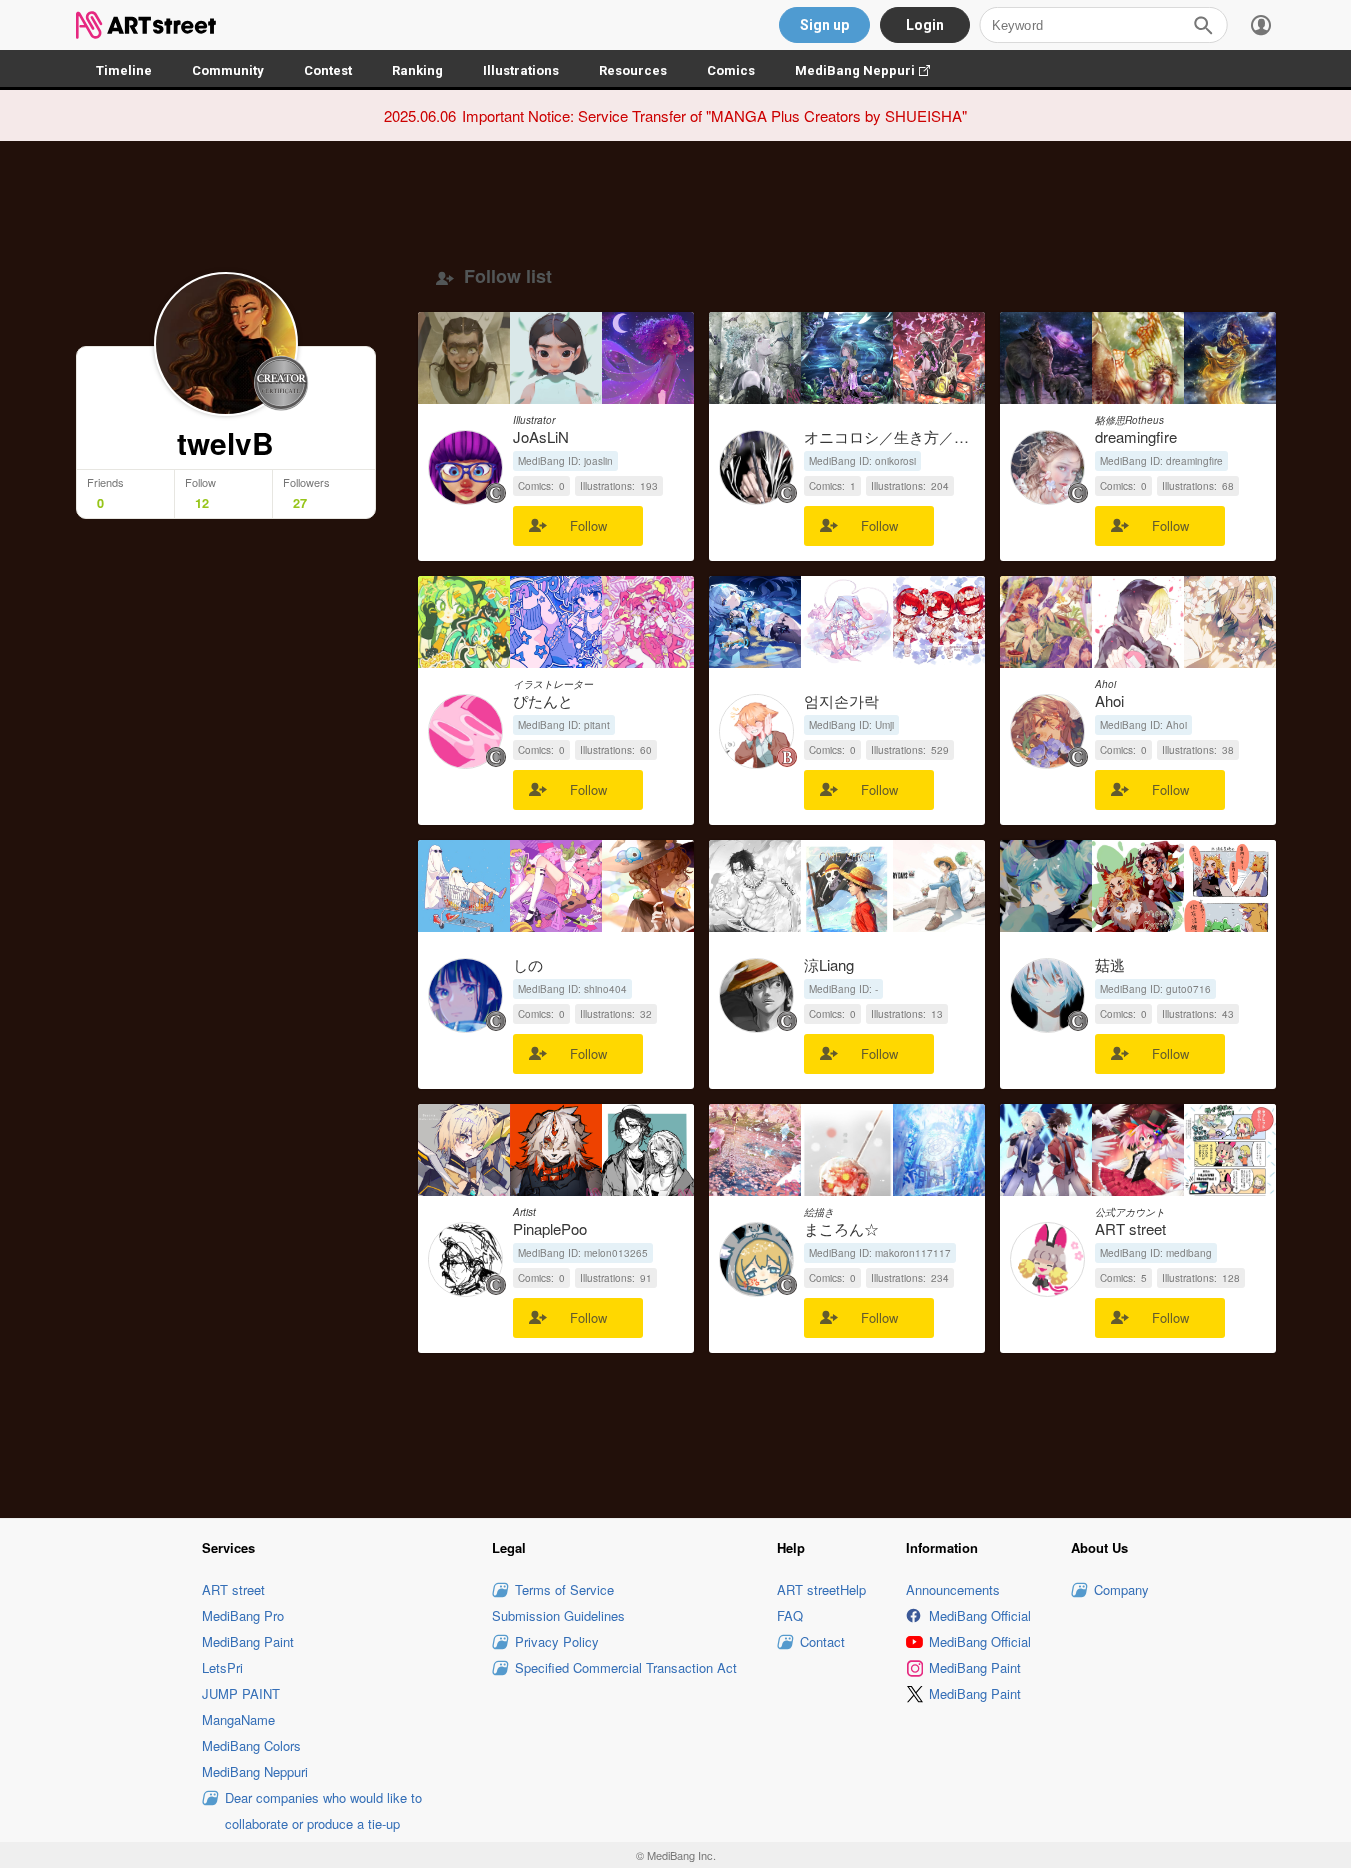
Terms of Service (564, 1589)
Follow (588, 525)
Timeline (124, 70)
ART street (233, 1589)
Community (228, 70)
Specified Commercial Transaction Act (626, 1667)
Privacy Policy (557, 1641)
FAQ (790, 1615)
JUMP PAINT (241, 1693)
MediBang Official (980, 1615)
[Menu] (1261, 25)
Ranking (417, 70)
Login (925, 25)
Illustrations (521, 70)
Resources (633, 70)
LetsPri (222, 1667)
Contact (822, 1641)
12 (202, 503)
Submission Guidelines (558, 1615)
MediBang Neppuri (872, 70)
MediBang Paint (248, 1641)
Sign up (824, 25)
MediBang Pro (243, 1615)
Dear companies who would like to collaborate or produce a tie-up (323, 1810)
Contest (328, 70)
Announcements (953, 1589)
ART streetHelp (821, 1589)
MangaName (238, 1719)
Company (1121, 1589)
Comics (731, 70)
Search (1203, 25)
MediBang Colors (251, 1745)
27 (300, 503)
